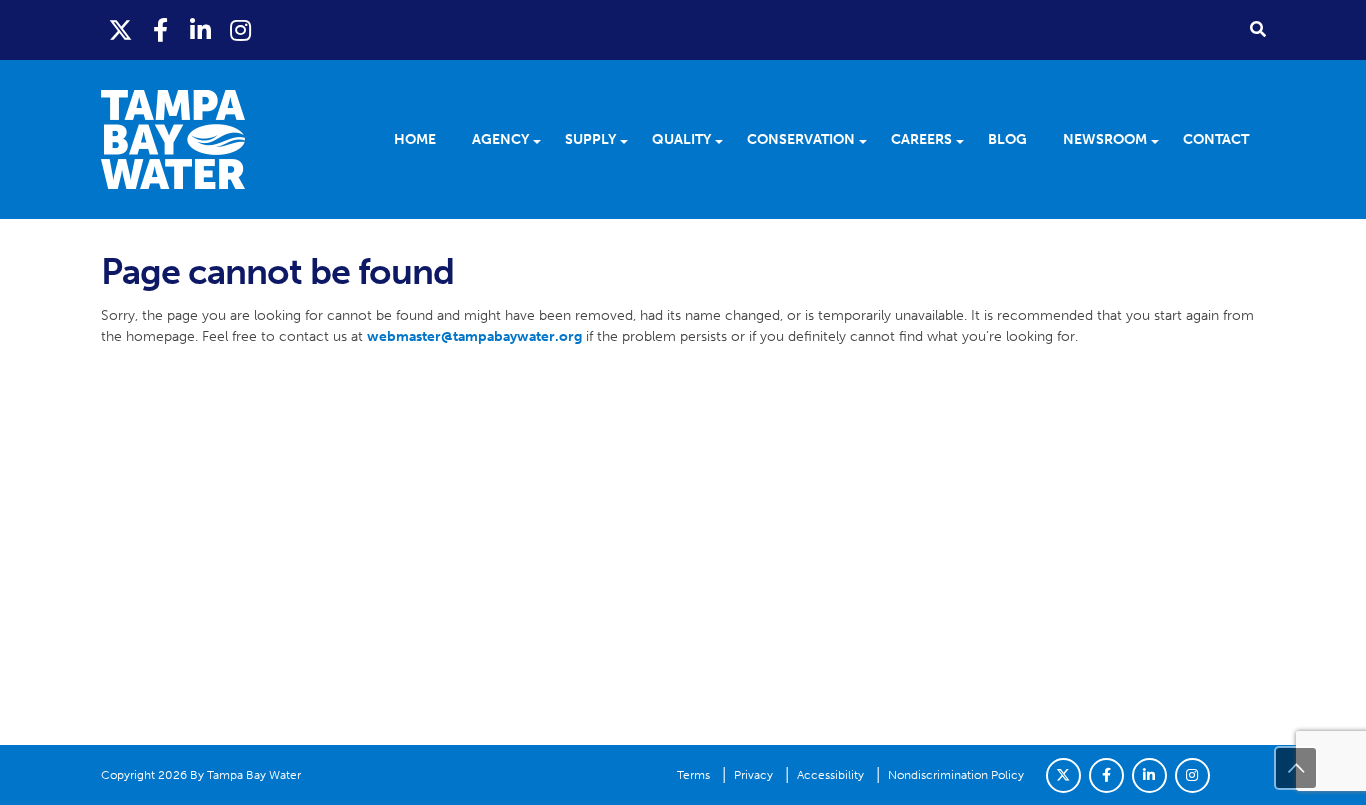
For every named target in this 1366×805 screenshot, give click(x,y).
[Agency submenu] (543, 140)
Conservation (801, 139)
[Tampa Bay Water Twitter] (121, 30)
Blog (1007, 139)
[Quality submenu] (725, 140)
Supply (590, 139)
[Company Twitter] (1063, 775)
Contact (1216, 139)
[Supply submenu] (630, 140)
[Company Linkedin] (1149, 775)
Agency (500, 139)
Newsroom (1105, 139)
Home (415, 139)
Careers (921, 139)
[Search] (1258, 28)
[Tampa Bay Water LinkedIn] (201, 30)
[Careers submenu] (966, 140)
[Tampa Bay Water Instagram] (241, 30)
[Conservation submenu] (869, 140)
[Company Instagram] (1192, 775)
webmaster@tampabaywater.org (474, 336)
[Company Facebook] (1106, 775)
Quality (681, 139)
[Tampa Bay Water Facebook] (161, 30)
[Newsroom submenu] (1161, 140)
